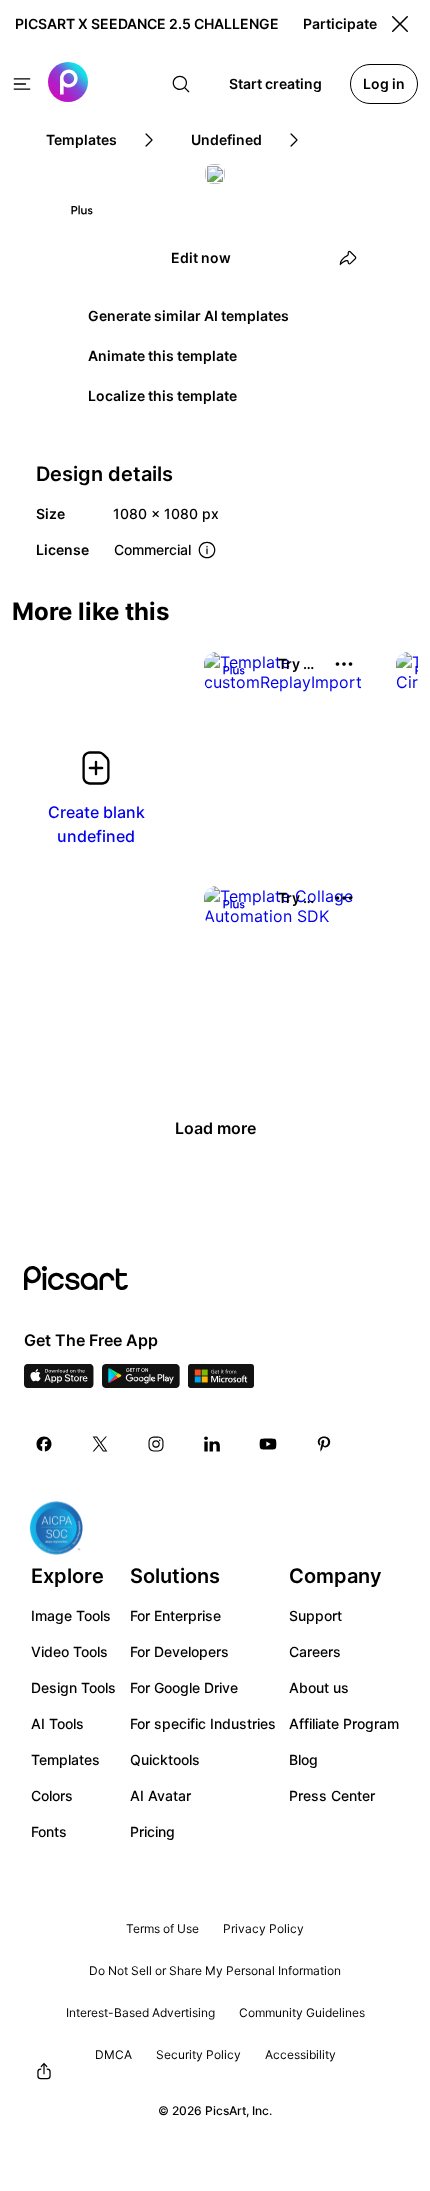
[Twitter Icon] (100, 1444)
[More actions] (344, 664)
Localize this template (162, 395)
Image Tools (71, 1615)
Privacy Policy (263, 1928)
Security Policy (198, 2054)
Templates (65, 1759)
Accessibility (300, 2054)
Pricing (152, 1831)
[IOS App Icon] (59, 1382)
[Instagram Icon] (156, 1444)
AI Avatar (160, 1795)
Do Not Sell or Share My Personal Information (215, 1970)
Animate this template (162, 355)
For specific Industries (203, 1723)
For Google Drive (184, 1687)
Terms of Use (162, 1928)
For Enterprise (175, 1615)
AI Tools (57, 1723)
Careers (315, 1651)
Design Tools (73, 1687)
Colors (52, 1795)
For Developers (179, 1651)
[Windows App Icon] (221, 1382)
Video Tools (69, 1651)
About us (319, 1687)
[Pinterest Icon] (324, 1444)
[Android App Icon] (141, 1382)
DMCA (113, 2054)
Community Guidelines (302, 2012)
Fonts (49, 1831)
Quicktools (165, 1759)
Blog (303, 1759)
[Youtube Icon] (268, 1444)
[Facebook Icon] (44, 1444)
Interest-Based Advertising (140, 2012)
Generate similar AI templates (188, 315)
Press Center (332, 1795)
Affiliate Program (344, 1723)
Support (315, 1615)
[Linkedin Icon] (212, 1444)
